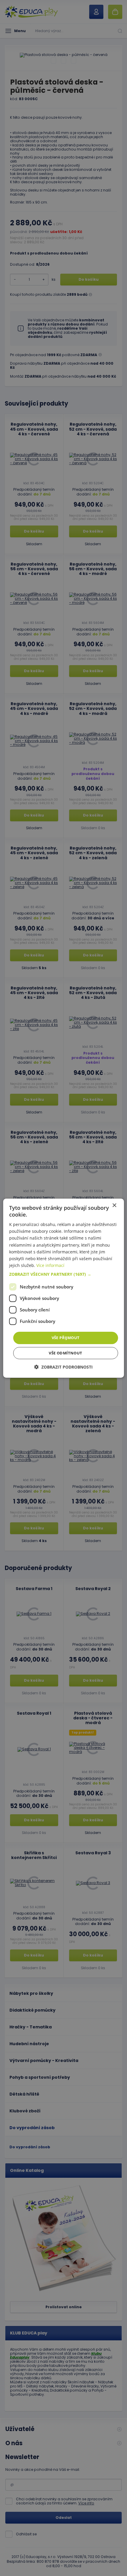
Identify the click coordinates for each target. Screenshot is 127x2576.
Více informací (50, 1265)
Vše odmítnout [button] (65, 1353)
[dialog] (64, 1288)
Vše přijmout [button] (66, 1338)
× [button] (114, 1205)
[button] (64, 1274)
